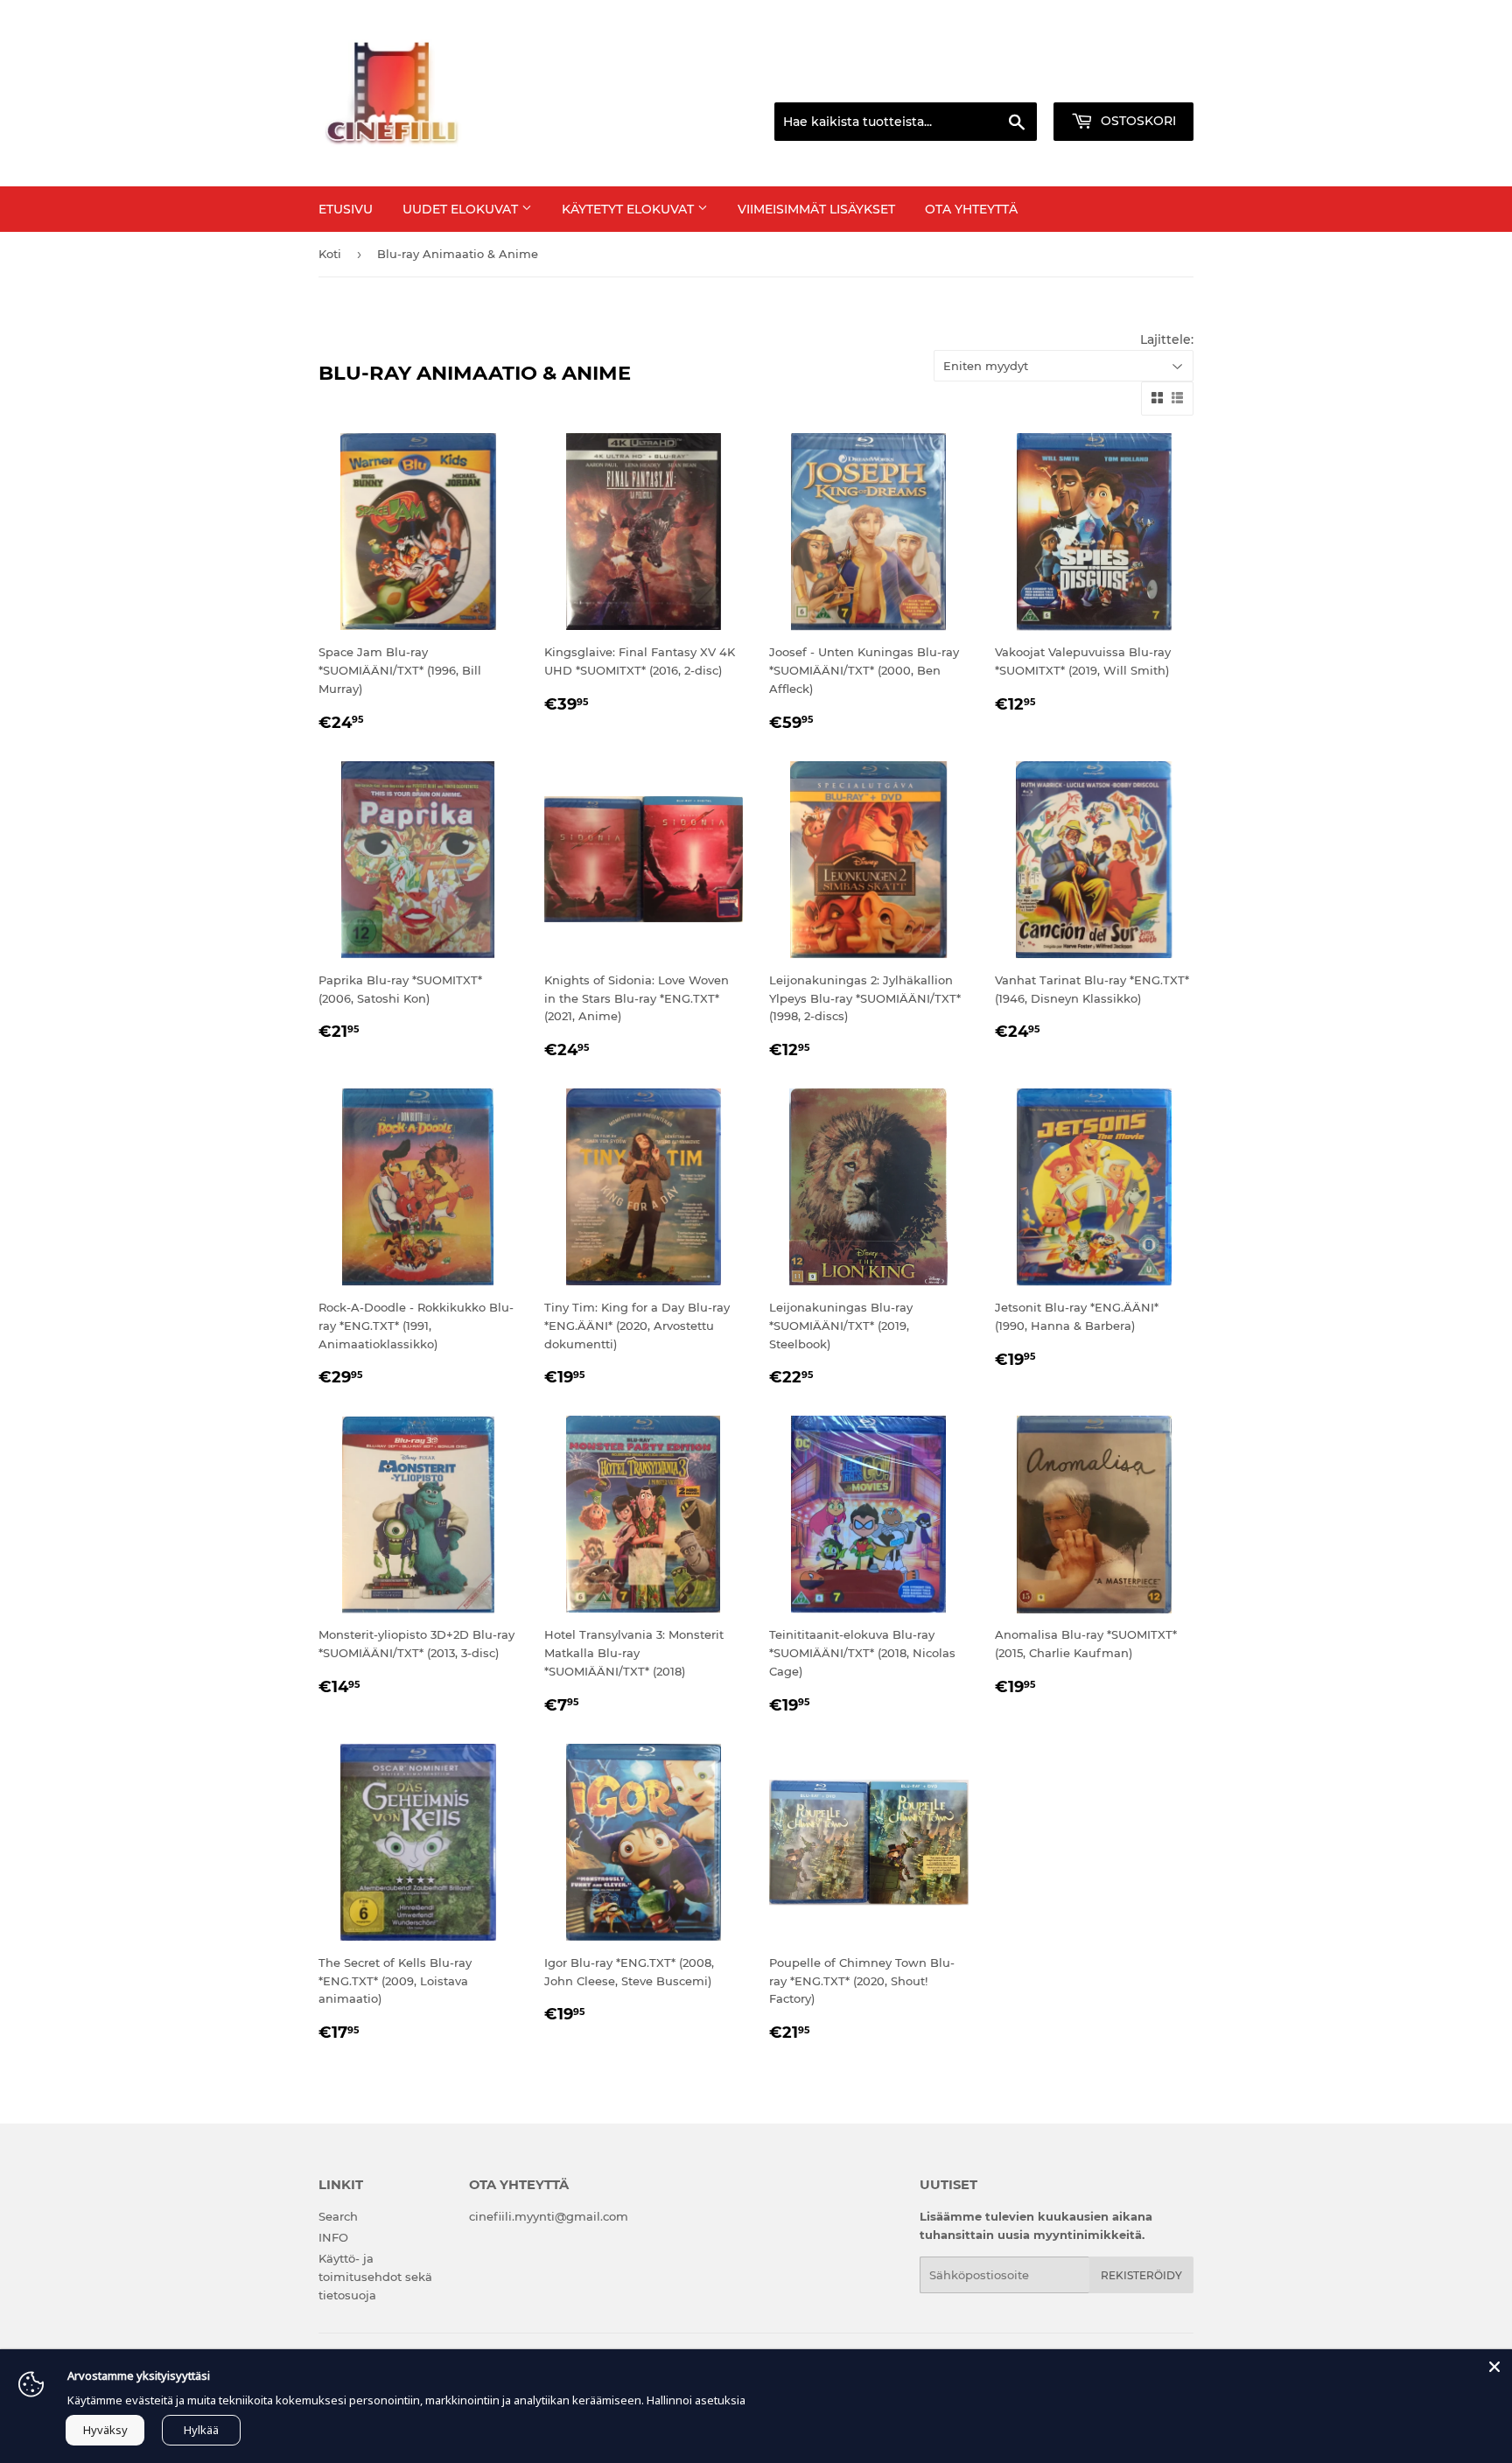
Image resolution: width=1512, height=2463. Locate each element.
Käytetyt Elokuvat (630, 209)
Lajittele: (1167, 339)
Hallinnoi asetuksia (696, 2400)
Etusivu (346, 209)
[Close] (1494, 2367)
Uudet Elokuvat (462, 209)
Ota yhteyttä (971, 209)
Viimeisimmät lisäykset (816, 209)
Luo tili (1176, 81)
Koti (330, 254)
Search (338, 2216)
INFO (333, 2237)
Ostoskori (1137, 121)
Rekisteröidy (1141, 2275)
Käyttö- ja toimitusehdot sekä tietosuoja (375, 2277)
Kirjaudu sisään (1093, 81)
